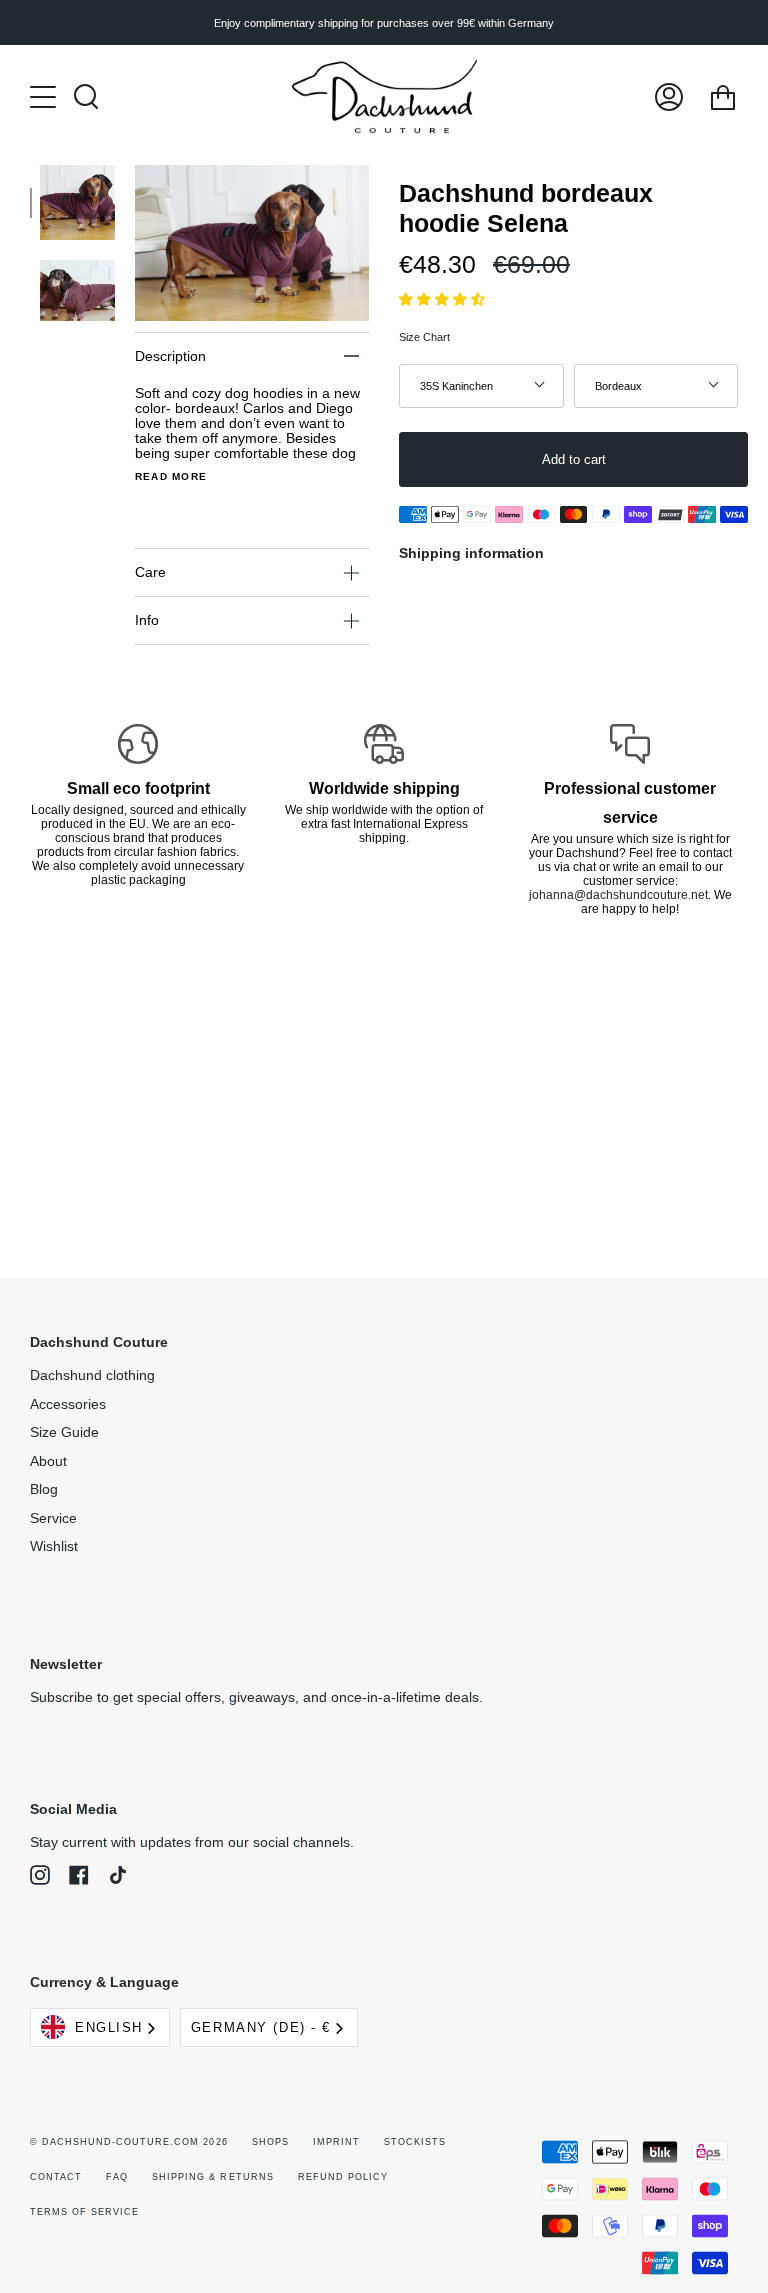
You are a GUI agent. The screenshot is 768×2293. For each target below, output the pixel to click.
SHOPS (270, 2142)
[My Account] (669, 97)
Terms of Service (84, 2212)
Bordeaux (618, 386)
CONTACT (56, 2177)
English (109, 2027)
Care (150, 572)
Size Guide (64, 1432)
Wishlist (54, 1546)
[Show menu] (45, 97)
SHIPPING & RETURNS (212, 2177)
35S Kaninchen (456, 386)
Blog (44, 1489)
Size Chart (424, 337)
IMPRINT (336, 2142)
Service (53, 1518)
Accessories (68, 1404)
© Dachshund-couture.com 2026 (129, 2142)
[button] (444, 299)
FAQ (117, 2177)
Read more (171, 477)
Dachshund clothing (92, 1375)
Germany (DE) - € (261, 2027)
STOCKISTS (415, 2142)
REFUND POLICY (343, 2177)
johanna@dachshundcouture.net (618, 895)
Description (170, 356)
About (48, 1461)
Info (147, 620)
